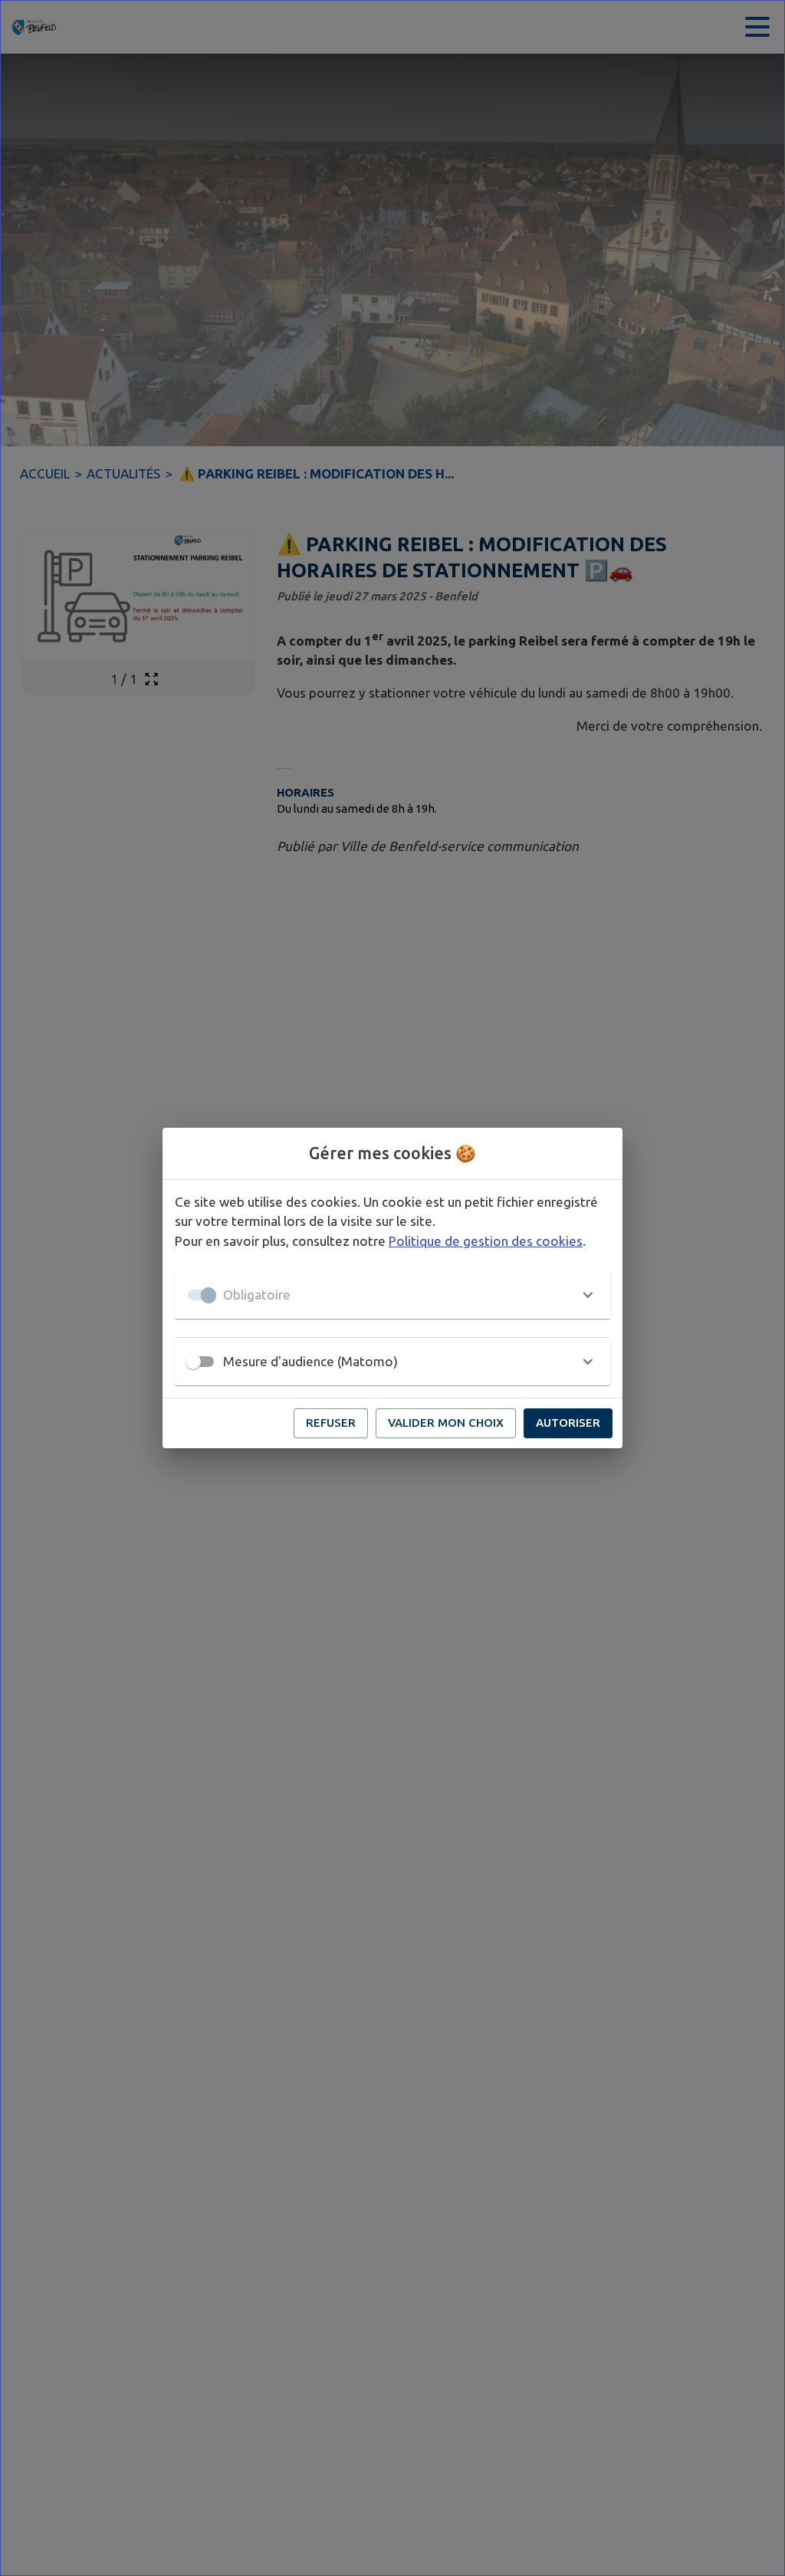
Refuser (331, 1423)
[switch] (193, 1362)
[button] (392, 1295)
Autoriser (568, 1423)
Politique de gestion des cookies (486, 1241)
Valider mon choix (446, 1423)
